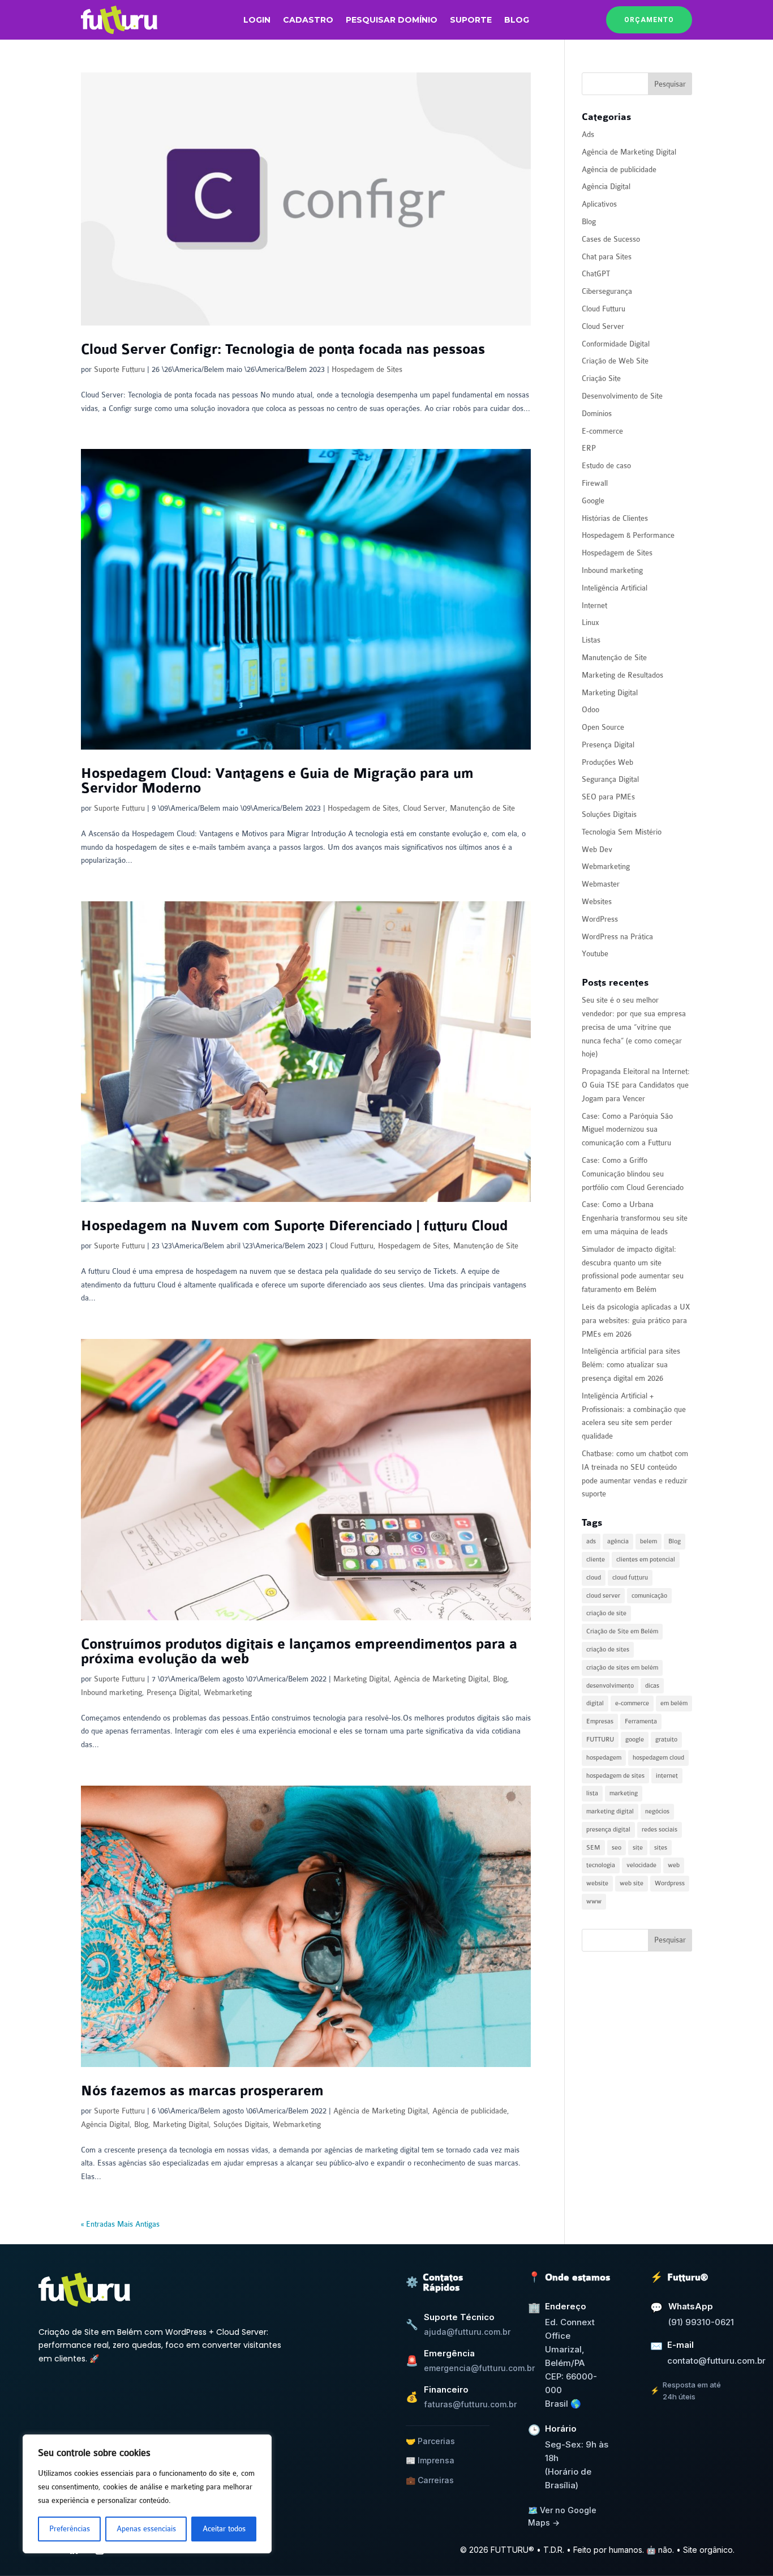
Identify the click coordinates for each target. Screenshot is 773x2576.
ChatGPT (596, 274)
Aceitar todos (224, 2529)
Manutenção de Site (482, 808)
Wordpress (670, 1883)
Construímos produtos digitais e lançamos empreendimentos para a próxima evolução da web (299, 1652)
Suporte (471, 20)
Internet (594, 606)
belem (649, 1541)
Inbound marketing (111, 1693)
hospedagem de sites (615, 1776)
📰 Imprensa (430, 2460)
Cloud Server (424, 808)
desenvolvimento (610, 1686)
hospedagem (604, 1758)
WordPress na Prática (617, 937)
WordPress (600, 919)
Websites (597, 902)
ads (591, 1541)
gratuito (666, 1740)
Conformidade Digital (616, 344)
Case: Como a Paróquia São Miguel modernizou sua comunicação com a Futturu (627, 1130)
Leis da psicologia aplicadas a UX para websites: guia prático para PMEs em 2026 (636, 1321)
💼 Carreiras (430, 2480)
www (594, 1901)
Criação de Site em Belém (622, 1631)
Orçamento (649, 20)
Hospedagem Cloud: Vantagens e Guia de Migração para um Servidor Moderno (277, 781)
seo (617, 1848)
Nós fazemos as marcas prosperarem (202, 2091)
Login (257, 20)
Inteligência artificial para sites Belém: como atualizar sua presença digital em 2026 (631, 1365)
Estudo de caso (606, 466)
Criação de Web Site (615, 361)
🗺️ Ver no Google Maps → (562, 2516)
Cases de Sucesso (611, 239)
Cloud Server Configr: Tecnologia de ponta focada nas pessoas (283, 350)
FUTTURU (600, 1740)
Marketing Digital (361, 1679)
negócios (657, 1811)
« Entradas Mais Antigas (120, 2224)
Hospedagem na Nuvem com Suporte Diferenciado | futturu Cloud (294, 1226)
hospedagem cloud (658, 1758)
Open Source (603, 727)
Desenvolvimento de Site (622, 396)
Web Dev (597, 850)
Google (593, 501)
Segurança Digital (610, 779)
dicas (652, 1686)
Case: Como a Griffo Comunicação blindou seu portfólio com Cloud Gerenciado (633, 1174)
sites (661, 1848)
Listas (591, 640)
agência (618, 1541)
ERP (589, 448)
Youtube (595, 954)
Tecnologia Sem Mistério (622, 832)
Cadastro (308, 20)
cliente (596, 1559)
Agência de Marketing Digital (441, 1679)
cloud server (603, 1596)
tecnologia (601, 1865)
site (638, 1848)
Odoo (591, 710)
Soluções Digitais (241, 2124)
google (635, 1740)
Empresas (600, 1721)
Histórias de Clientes (615, 518)
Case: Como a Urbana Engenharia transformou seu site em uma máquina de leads (635, 1218)
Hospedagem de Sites (367, 369)
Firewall (595, 483)
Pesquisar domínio (392, 20)
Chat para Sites (607, 257)
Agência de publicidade (470, 2111)
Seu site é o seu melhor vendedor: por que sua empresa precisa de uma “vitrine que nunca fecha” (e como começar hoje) (634, 1027)
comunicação (649, 1596)
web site (632, 1883)
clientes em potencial (646, 1559)
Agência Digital (105, 2124)
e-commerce (632, 1703)
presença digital (608, 1830)
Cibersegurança (607, 291)
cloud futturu (630, 1578)
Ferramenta (641, 1721)
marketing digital (610, 1811)
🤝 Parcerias (430, 2441)
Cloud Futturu (352, 1246)
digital (595, 1703)
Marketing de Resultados (622, 675)
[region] (147, 2494)
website (597, 1883)
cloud (594, 1578)
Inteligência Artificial (615, 588)
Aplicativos (599, 204)
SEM (593, 1848)
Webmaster (601, 884)
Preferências (70, 2529)
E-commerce (602, 431)
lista (592, 1793)
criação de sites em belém (622, 1668)
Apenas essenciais (146, 2529)
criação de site (606, 1613)
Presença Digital (173, 1693)
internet (667, 1776)
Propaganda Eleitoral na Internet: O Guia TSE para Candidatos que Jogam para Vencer (636, 1085)
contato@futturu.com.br (716, 2361)
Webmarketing (228, 1693)
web (674, 1865)
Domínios (597, 414)
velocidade (641, 1865)
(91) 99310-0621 (701, 2322)
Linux (591, 622)
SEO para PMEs (608, 797)
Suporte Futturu (119, 369)
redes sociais (660, 1830)
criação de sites (608, 1649)
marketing (624, 1793)
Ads (588, 134)
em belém (674, 1703)
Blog (517, 20)
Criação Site (601, 378)
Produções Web (607, 762)
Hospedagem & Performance (628, 535)
